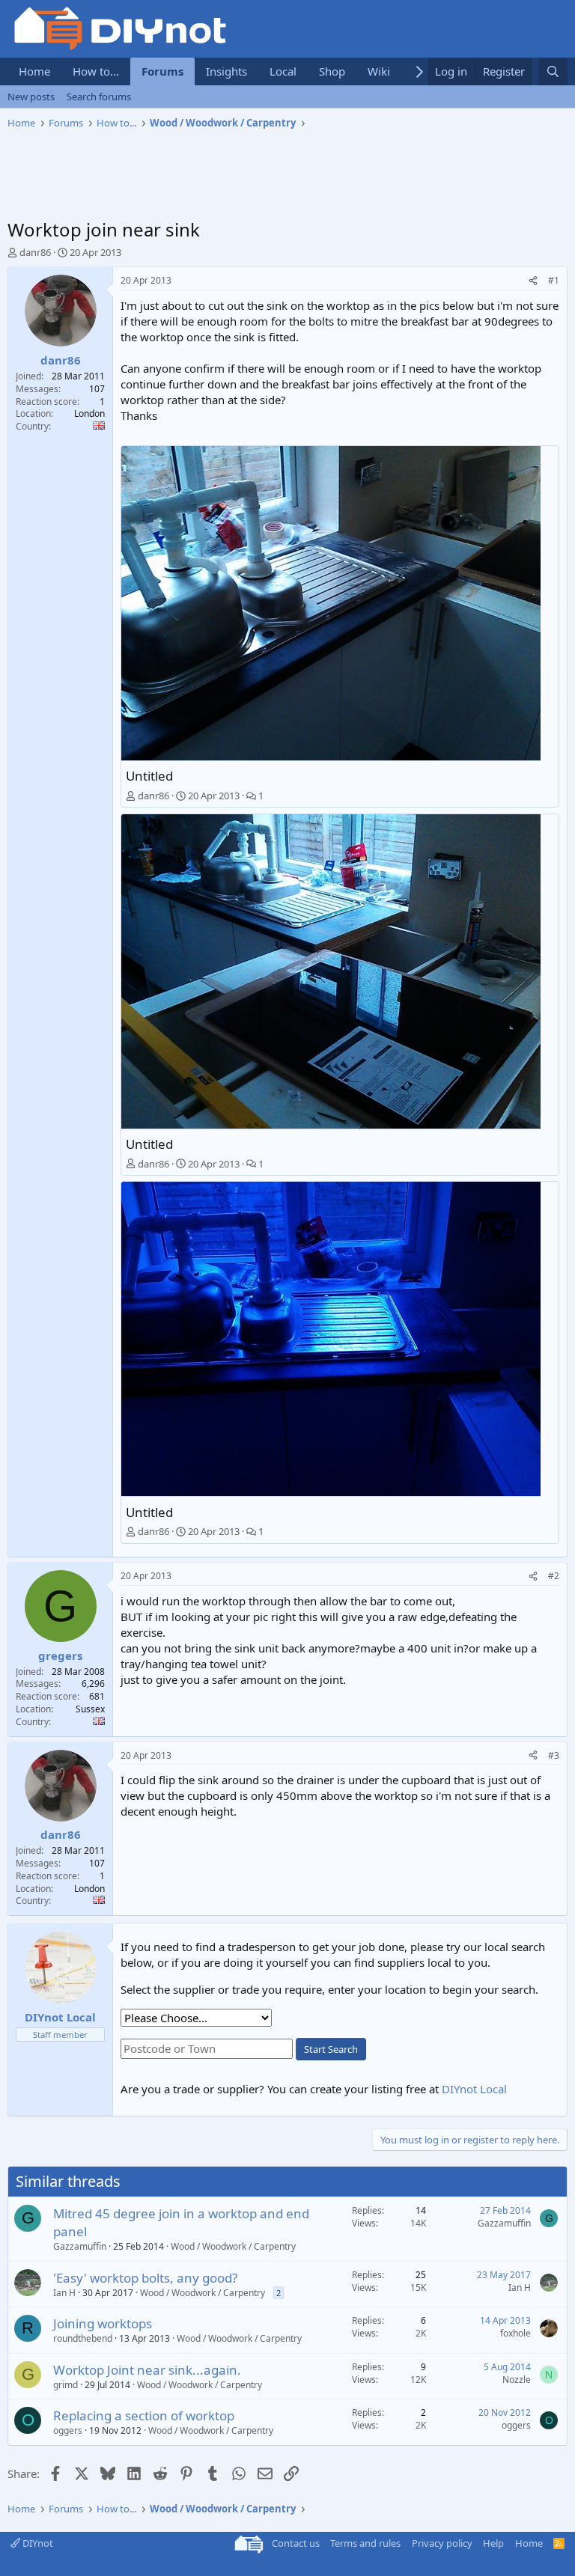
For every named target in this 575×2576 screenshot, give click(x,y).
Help (493, 2543)
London (89, 413)
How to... (96, 71)
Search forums (99, 97)
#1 (554, 280)
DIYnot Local (474, 2089)
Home (34, 71)
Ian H (64, 2293)
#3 (554, 1755)
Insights (226, 71)
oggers (68, 2430)
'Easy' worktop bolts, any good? (145, 2278)
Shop (332, 71)
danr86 (35, 252)
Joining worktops (103, 2323)
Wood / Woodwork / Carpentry (233, 2246)
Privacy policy (442, 2543)
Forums (162, 71)
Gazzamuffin (80, 2246)
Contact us (296, 2543)
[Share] (533, 281)
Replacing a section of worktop (144, 2415)
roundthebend (83, 2338)
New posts (31, 97)
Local (283, 71)
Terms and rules (365, 2543)
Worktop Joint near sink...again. (147, 2370)
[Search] (553, 71)
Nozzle (517, 2380)
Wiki (379, 71)
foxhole (515, 2333)
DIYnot (37, 2543)
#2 (554, 1576)
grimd (66, 2385)
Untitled (149, 776)
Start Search (331, 2049)
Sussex (90, 1709)
